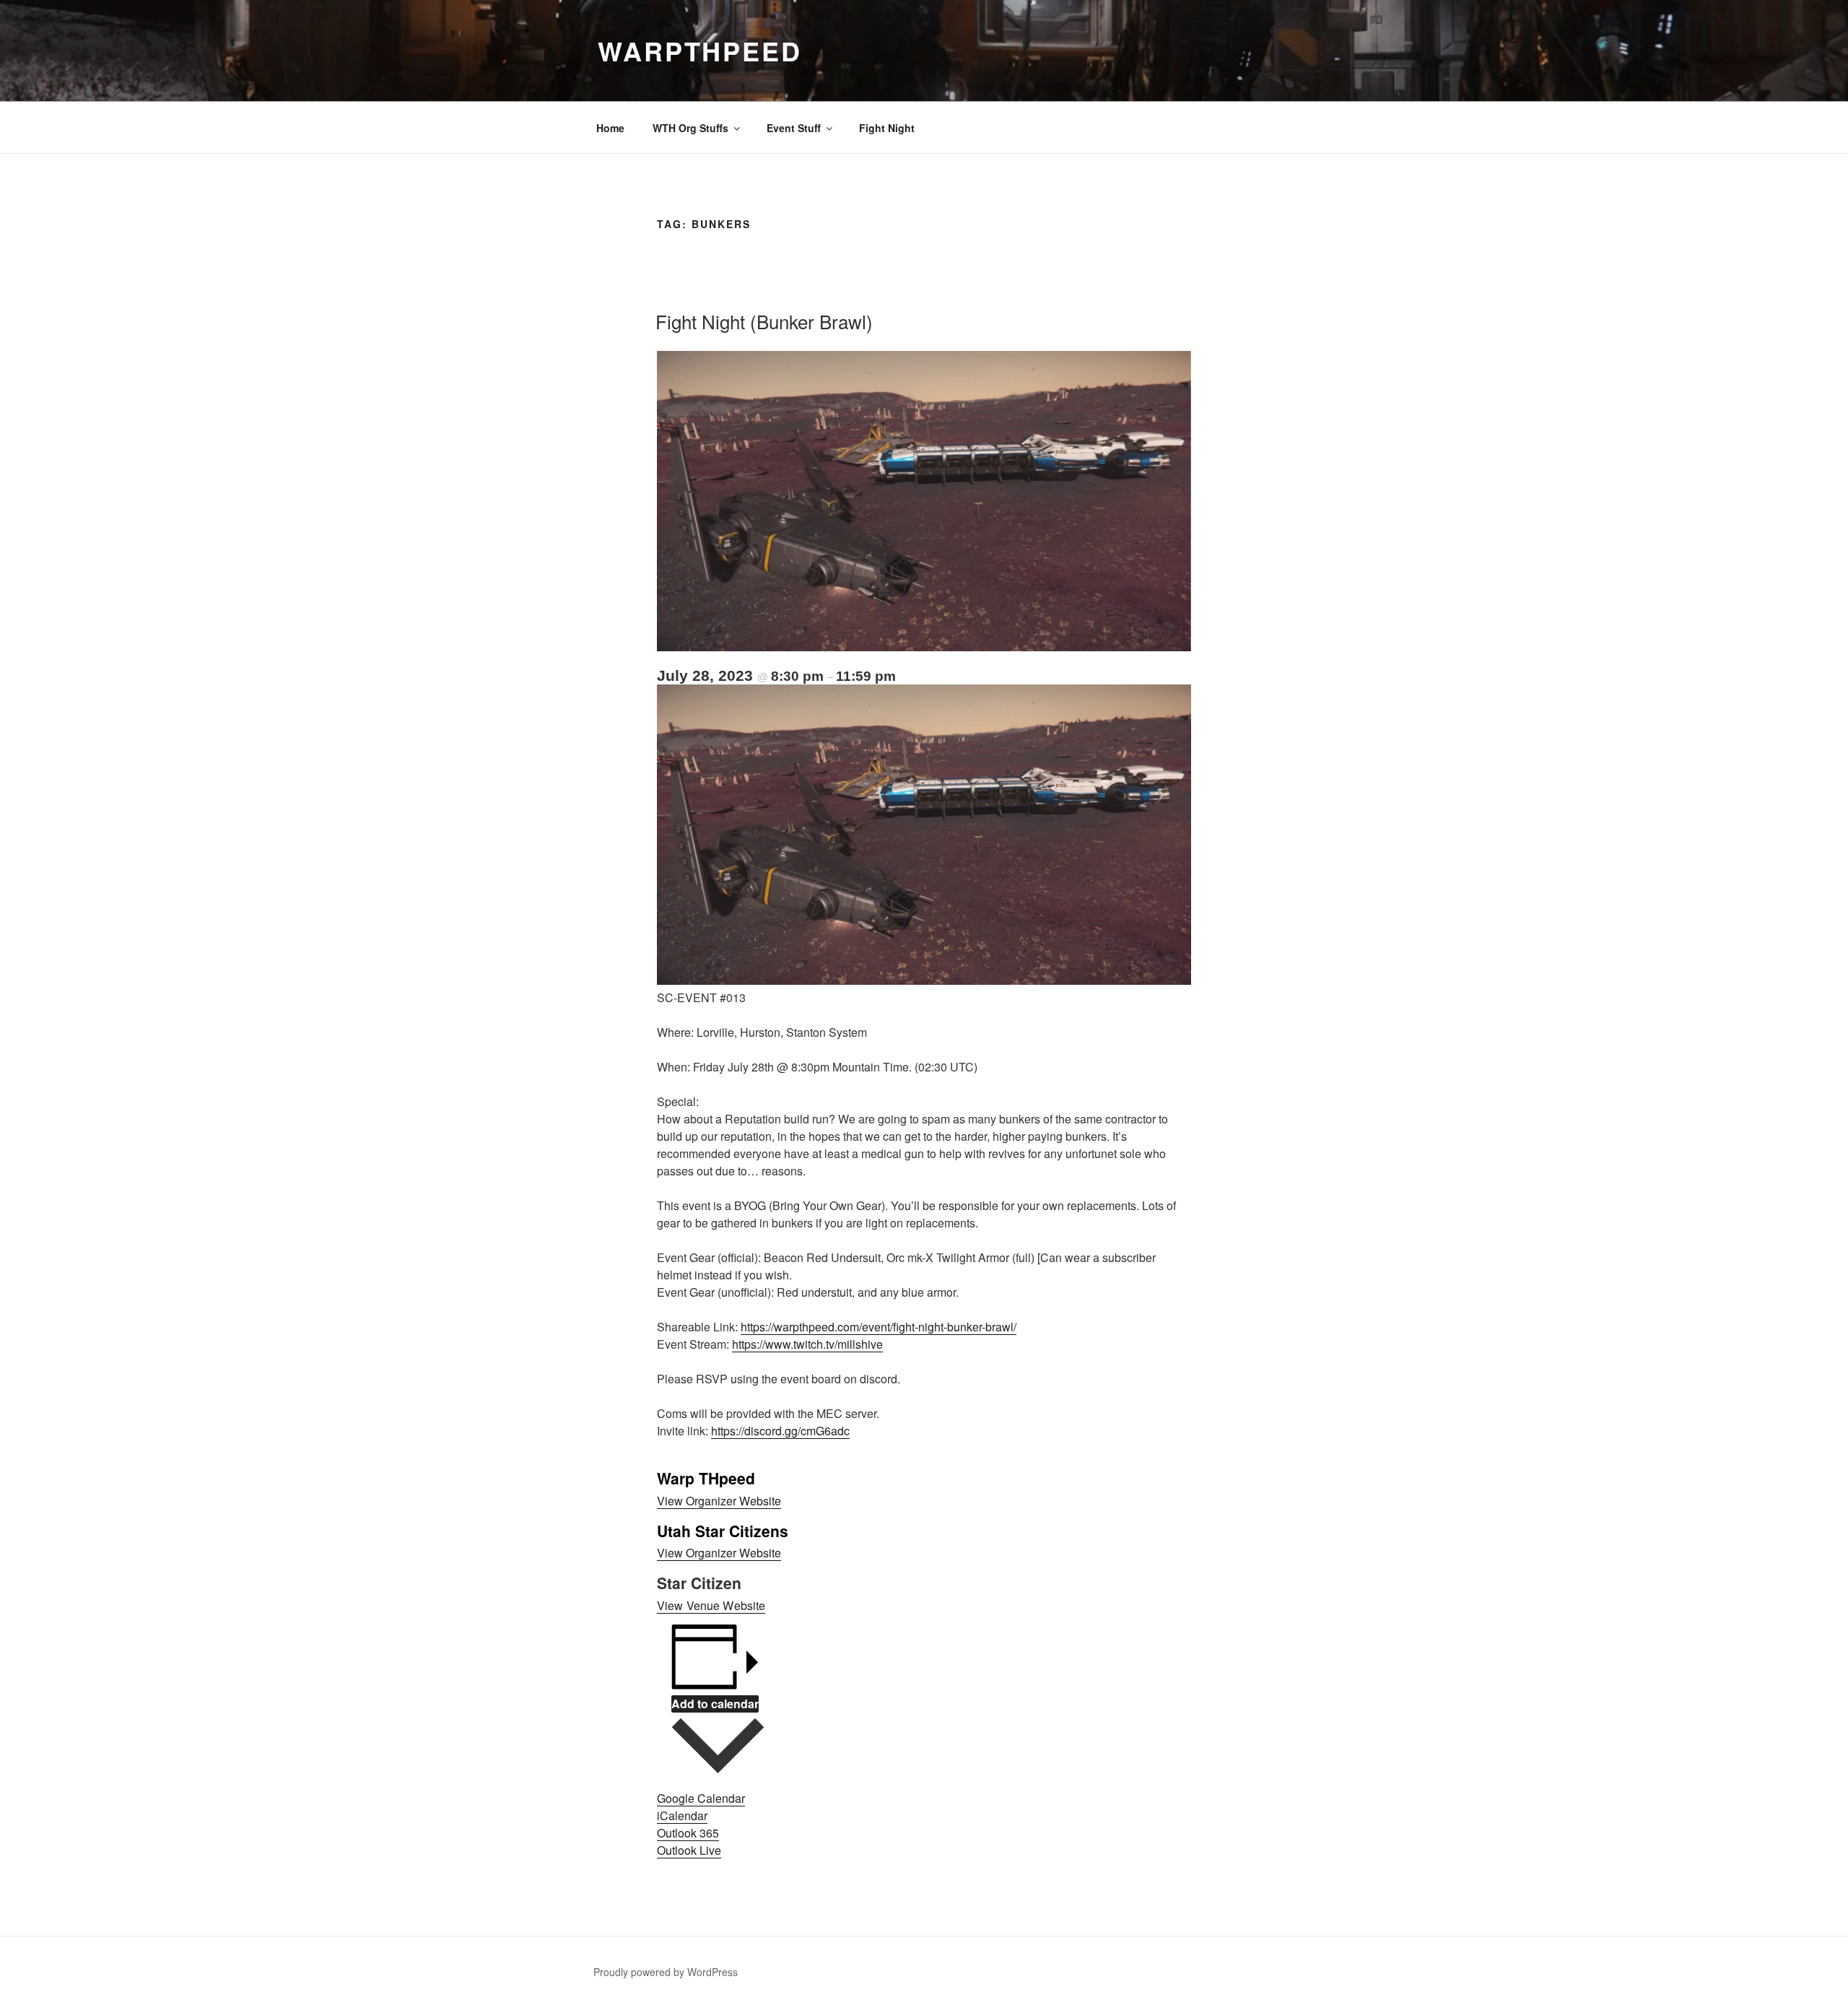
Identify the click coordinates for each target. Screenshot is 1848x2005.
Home (610, 128)
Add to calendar (715, 1704)
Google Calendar (701, 1798)
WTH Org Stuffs (690, 128)
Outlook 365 (688, 1833)
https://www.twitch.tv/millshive (807, 1344)
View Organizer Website (719, 1501)
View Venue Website (711, 1605)
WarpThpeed (700, 51)
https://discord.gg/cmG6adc (780, 1431)
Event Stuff (794, 128)
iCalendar (682, 1815)
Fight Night (887, 128)
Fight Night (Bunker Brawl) (764, 321)
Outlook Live (689, 1850)
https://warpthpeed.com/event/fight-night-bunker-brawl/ (879, 1327)
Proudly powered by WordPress (666, 1972)
